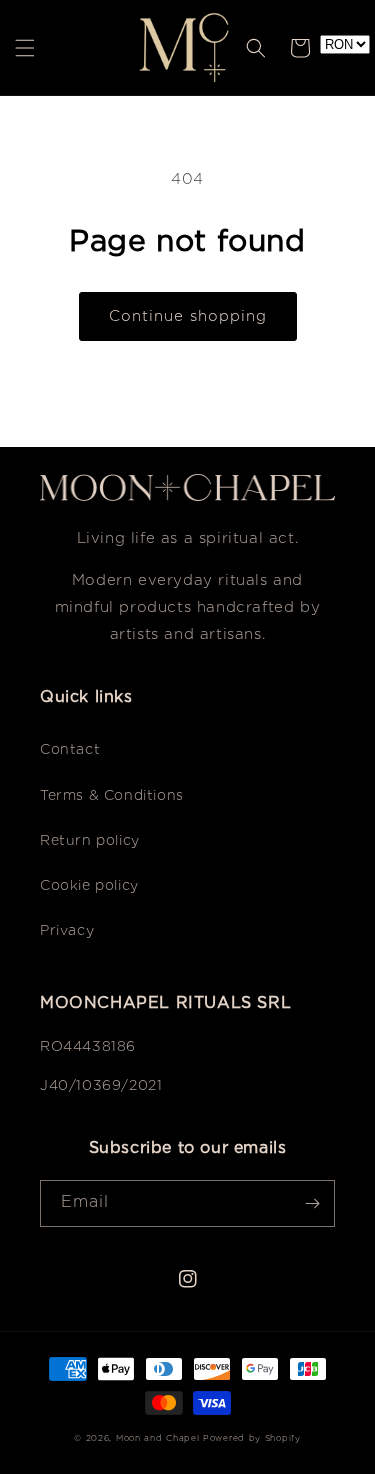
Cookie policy (89, 886)
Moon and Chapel (158, 1438)
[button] (25, 48)
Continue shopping (188, 316)
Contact (70, 750)
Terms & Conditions (112, 796)
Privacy (67, 931)
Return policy (90, 841)
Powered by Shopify (252, 1438)
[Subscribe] (312, 1203)
